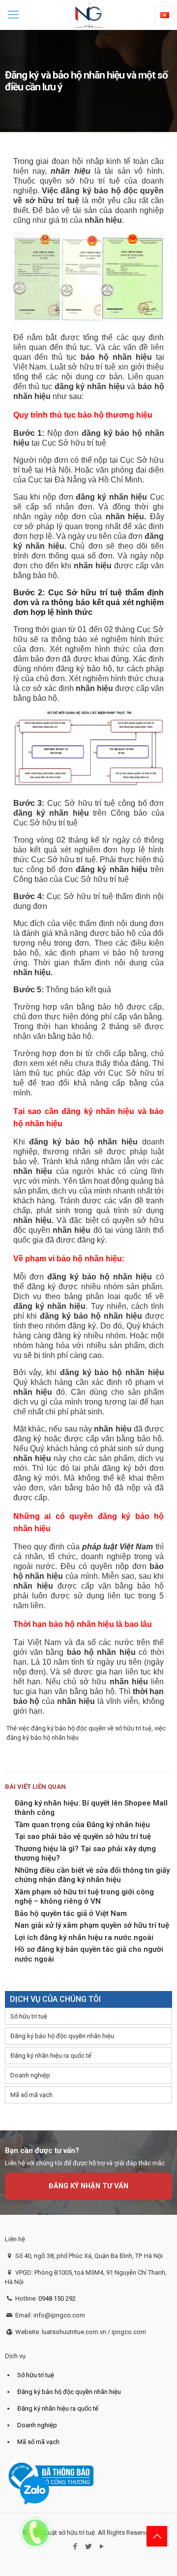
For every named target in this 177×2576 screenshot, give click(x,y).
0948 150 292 (57, 2298)
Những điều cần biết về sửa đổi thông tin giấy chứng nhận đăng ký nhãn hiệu (92, 1875)
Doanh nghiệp (30, 2075)
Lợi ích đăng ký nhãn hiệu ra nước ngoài (84, 1938)
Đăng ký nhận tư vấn (88, 2186)
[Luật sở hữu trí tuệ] (88, 15)
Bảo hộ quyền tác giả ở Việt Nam (71, 1913)
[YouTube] (102, 2547)
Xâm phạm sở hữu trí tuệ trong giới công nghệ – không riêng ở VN (84, 1897)
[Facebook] (75, 2547)
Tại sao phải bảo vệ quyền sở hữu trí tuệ (83, 1836)
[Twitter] (89, 2547)
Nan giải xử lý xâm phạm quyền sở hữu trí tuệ (92, 1925)
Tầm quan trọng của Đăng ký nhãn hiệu (82, 1825)
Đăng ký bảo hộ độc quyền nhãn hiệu (62, 2036)
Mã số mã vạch (31, 2095)
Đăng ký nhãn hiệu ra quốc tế (51, 2056)
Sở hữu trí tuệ (29, 2016)
